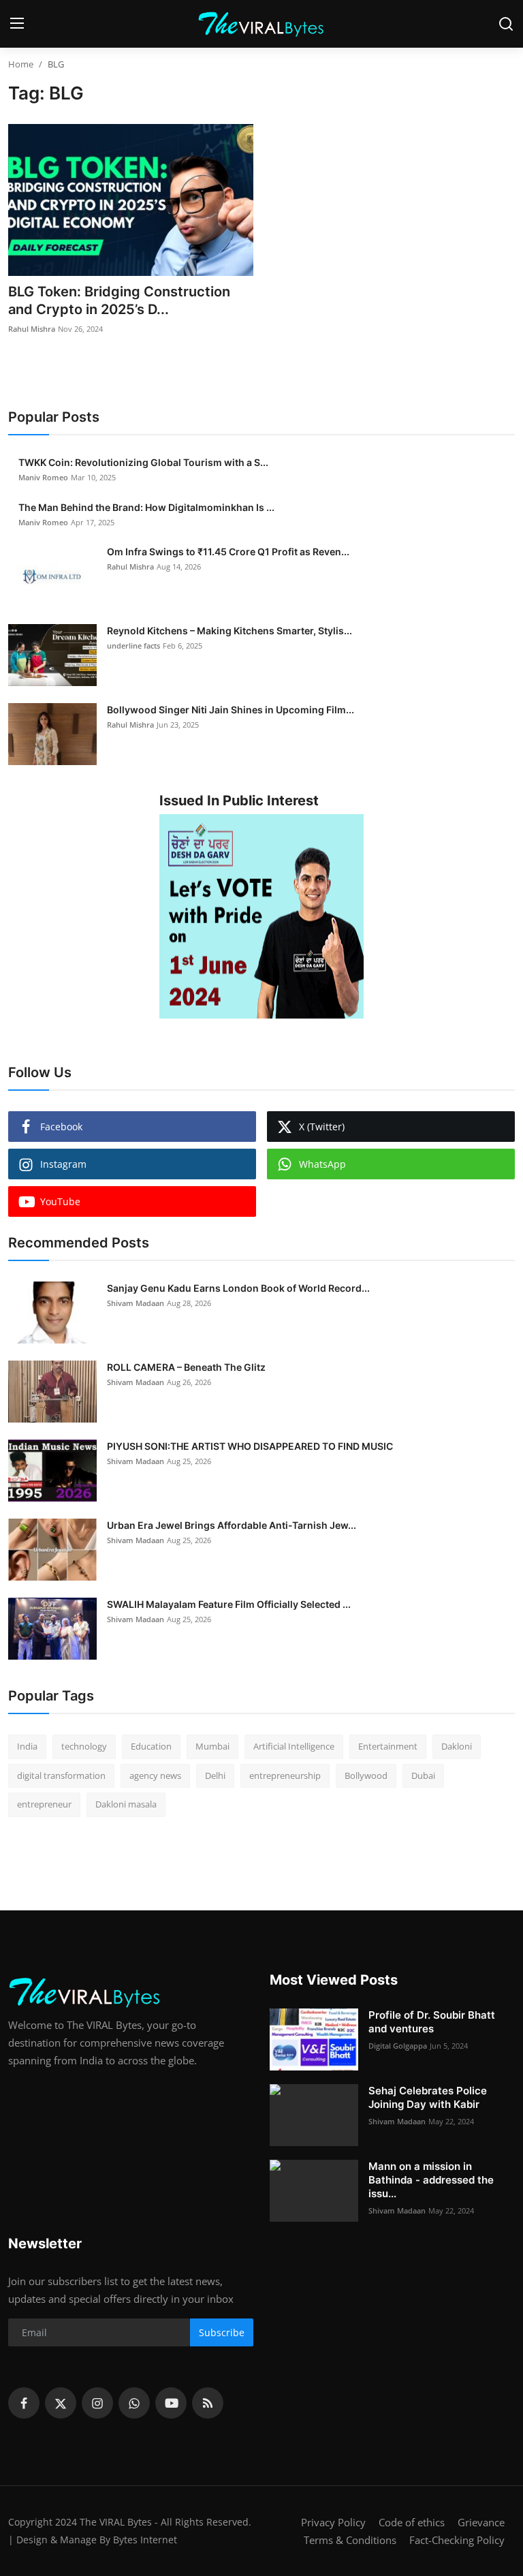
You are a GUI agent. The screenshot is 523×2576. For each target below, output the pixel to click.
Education (151, 1746)
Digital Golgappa (398, 2046)
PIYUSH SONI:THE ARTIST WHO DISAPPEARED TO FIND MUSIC (250, 1446)
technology (84, 1746)
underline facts (133, 646)
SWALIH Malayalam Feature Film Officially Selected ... (229, 1604)
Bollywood (366, 1775)
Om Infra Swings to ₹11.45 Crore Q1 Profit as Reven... (228, 552)
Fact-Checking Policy (457, 2540)
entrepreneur (44, 1804)
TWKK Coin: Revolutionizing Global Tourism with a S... (143, 462)
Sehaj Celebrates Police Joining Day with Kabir (428, 2097)
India (27, 1746)
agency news (155, 1775)
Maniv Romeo (43, 477)
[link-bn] (261, 916)
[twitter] (61, 2403)
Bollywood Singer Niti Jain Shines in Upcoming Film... (231, 710)
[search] (506, 24)
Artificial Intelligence (294, 1746)
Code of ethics (412, 2522)
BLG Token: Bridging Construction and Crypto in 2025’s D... (119, 300)
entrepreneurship (285, 1775)
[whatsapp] (134, 2403)
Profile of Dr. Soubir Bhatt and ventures (432, 2022)
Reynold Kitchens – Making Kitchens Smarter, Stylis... (229, 631)
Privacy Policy (333, 2522)
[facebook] (24, 2403)
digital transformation (61, 1775)
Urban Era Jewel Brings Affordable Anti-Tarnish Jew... (232, 1525)
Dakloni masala (126, 1804)
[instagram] (97, 2403)
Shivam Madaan (136, 1303)
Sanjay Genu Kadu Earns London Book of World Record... (238, 1288)
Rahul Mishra (32, 329)
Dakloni (457, 1746)
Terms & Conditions (350, 2540)
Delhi (215, 1775)
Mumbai (212, 1746)
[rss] (208, 2403)
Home (21, 64)
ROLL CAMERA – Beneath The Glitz (186, 1367)
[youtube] (171, 2403)
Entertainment (388, 1746)
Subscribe (222, 2332)
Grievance (481, 2522)
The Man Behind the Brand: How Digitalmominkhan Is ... (146, 507)
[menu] (17, 24)
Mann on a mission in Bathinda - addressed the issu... (431, 2180)
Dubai (423, 1775)
